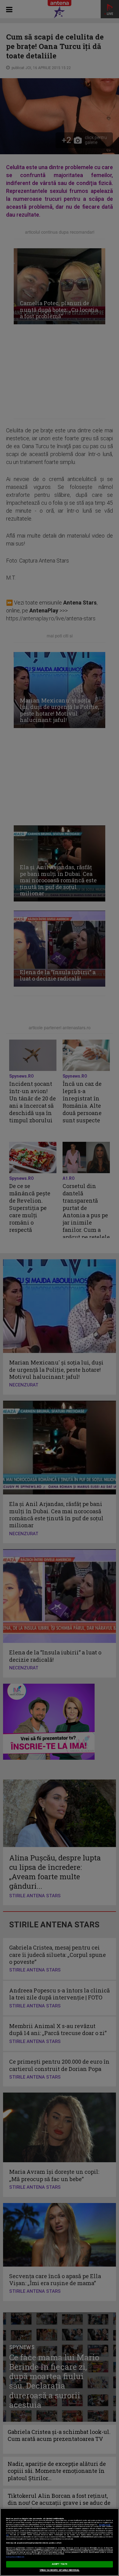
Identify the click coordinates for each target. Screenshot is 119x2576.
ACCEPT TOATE (60, 2564)
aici (7, 2535)
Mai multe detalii (105, 2525)
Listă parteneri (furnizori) (15, 2557)
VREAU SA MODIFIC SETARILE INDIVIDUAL (60, 2570)
